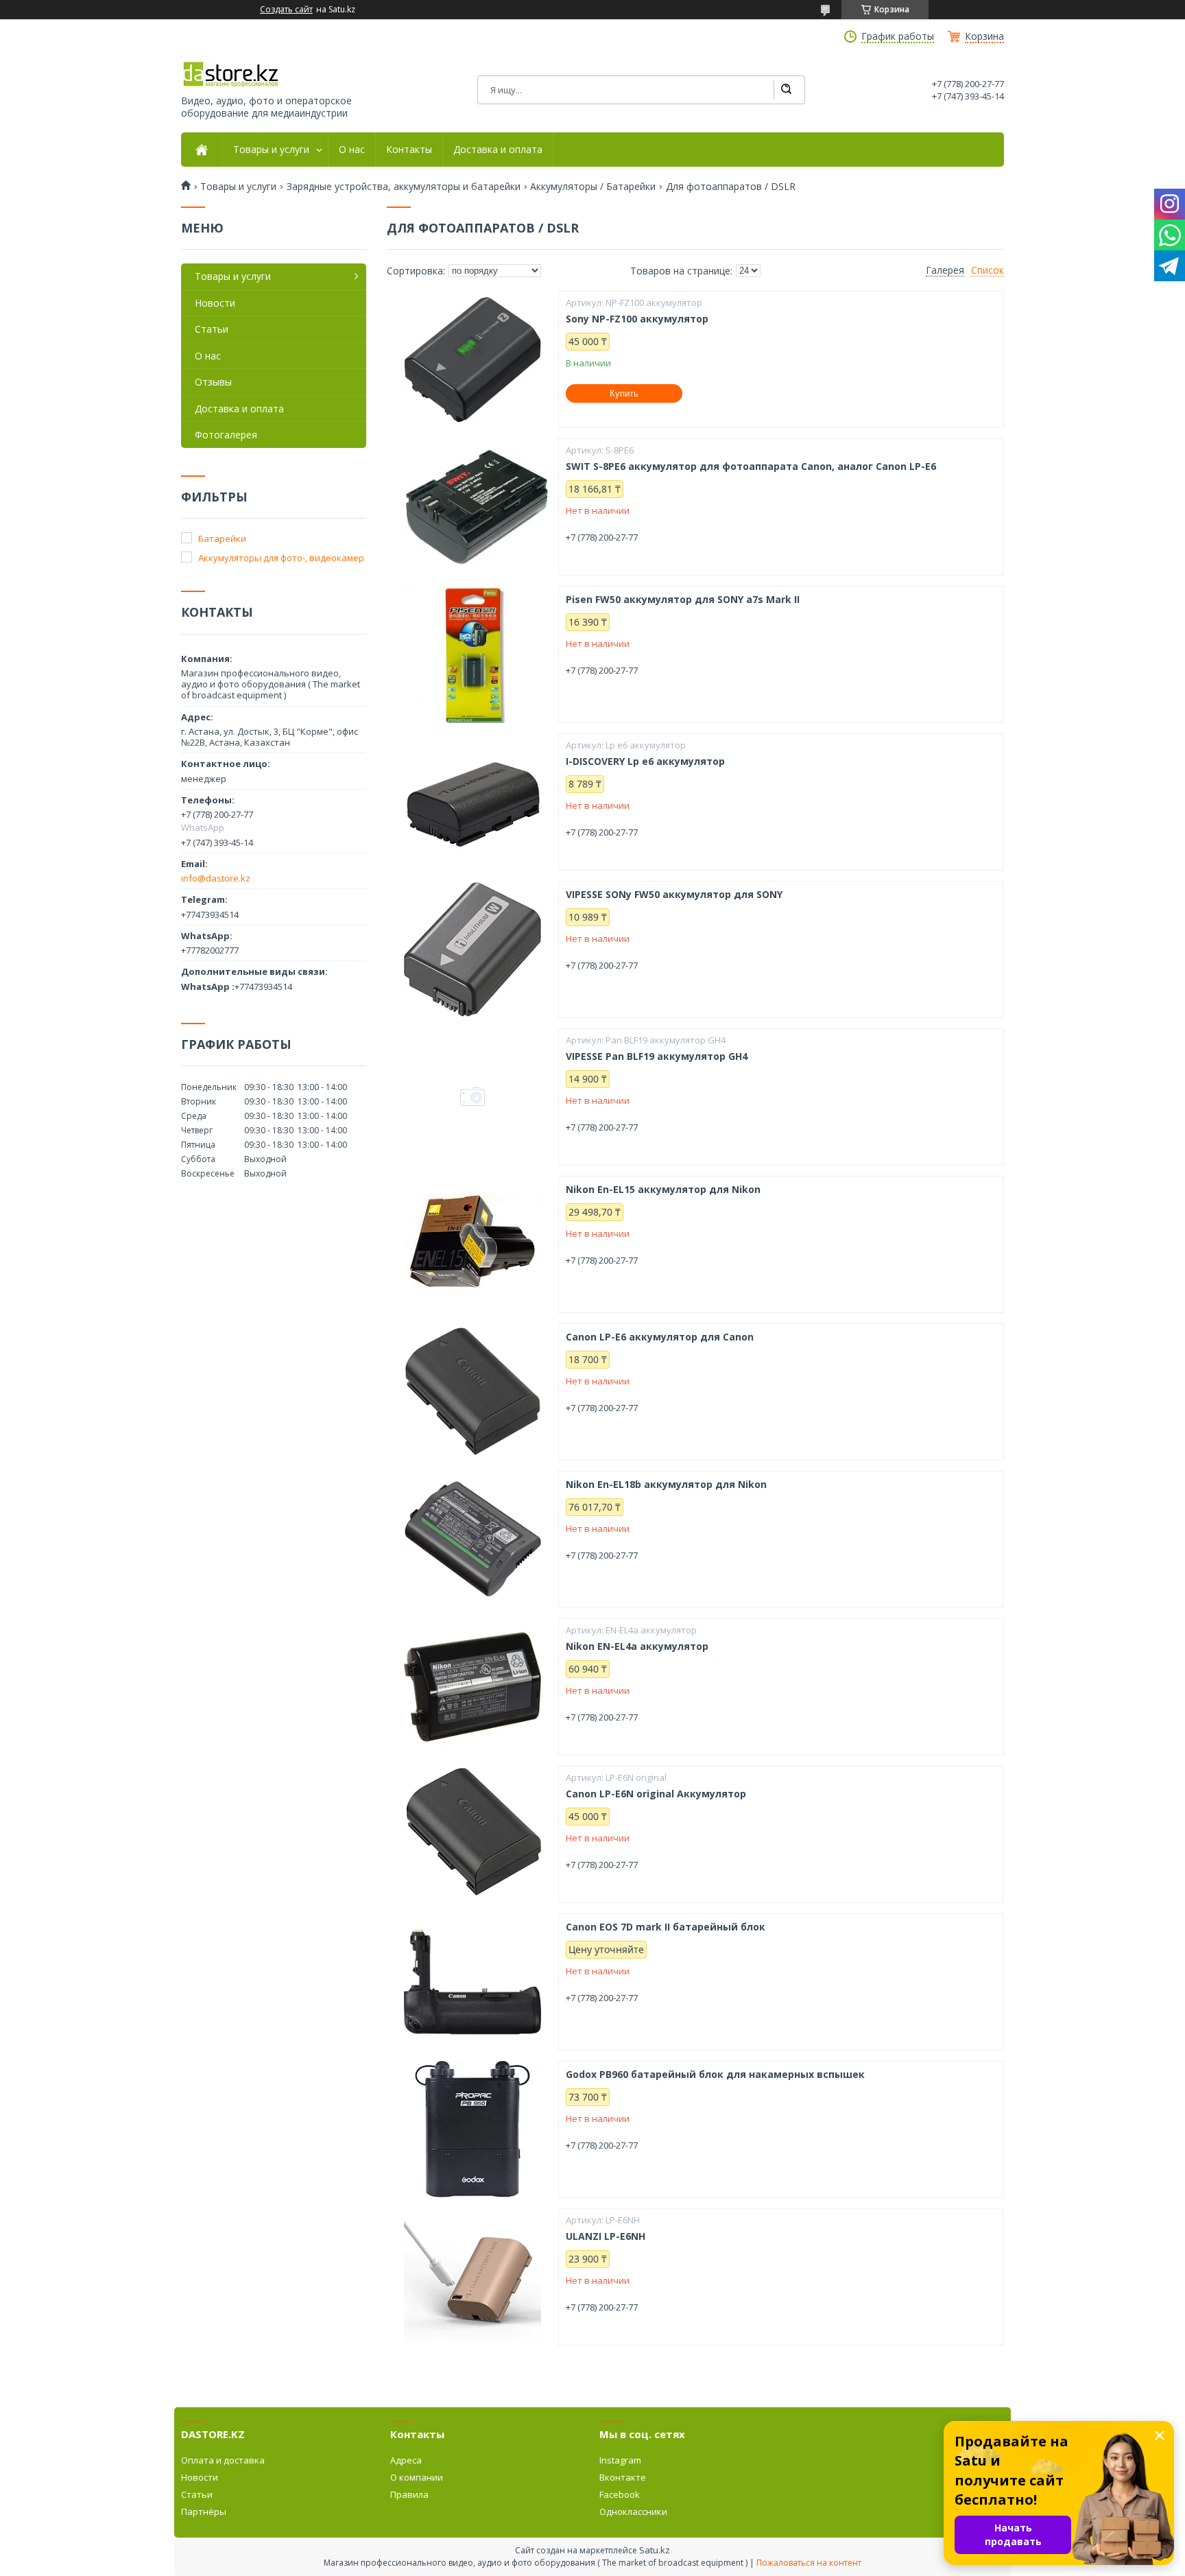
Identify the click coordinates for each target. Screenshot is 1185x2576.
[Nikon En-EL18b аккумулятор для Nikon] (472, 1539)
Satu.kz (655, 2550)
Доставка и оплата (498, 150)
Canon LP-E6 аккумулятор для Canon (660, 1337)
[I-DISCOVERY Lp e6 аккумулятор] (472, 802)
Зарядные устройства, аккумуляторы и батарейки (404, 187)
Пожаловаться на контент (809, 2563)
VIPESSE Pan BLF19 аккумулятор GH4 (657, 1056)
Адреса (406, 2460)
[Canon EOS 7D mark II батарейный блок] (472, 1982)
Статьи (212, 329)
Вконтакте (623, 2477)
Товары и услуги (271, 150)
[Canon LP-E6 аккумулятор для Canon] (472, 1392)
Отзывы (213, 382)
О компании (417, 2477)
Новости (215, 303)
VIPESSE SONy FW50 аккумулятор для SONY (674, 895)
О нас (352, 150)
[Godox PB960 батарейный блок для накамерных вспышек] (472, 2129)
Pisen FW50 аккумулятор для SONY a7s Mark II (683, 600)
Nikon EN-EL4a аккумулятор (637, 1646)
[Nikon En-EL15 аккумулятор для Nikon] (472, 1244)
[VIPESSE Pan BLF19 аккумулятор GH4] (472, 1097)
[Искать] (786, 90)
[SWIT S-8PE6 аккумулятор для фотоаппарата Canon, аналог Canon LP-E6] (472, 507)
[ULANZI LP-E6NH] (472, 2277)
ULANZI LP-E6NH (606, 2236)
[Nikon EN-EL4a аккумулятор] (472, 1687)
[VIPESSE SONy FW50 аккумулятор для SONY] (472, 949)
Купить (624, 393)
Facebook (620, 2494)
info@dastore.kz (216, 878)
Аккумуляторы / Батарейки (593, 187)
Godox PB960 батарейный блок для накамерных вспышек (715, 2075)
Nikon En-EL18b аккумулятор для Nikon (666, 1485)
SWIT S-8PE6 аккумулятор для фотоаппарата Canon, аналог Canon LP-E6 (751, 466)
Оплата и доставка (223, 2460)
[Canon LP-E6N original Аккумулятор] (472, 1834)
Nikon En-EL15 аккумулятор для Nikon (663, 1190)
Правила (409, 2494)
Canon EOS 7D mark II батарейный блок (666, 1927)
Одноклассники (633, 2512)
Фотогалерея (226, 435)
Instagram (620, 2460)
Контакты (409, 150)
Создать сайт (286, 10)
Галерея (945, 270)
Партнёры (204, 2512)
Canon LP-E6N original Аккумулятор (656, 1794)
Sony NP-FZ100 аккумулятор (637, 319)
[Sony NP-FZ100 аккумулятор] (472, 359)
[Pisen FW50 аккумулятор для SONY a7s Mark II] (472, 654)
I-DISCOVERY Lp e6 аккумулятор (645, 761)
